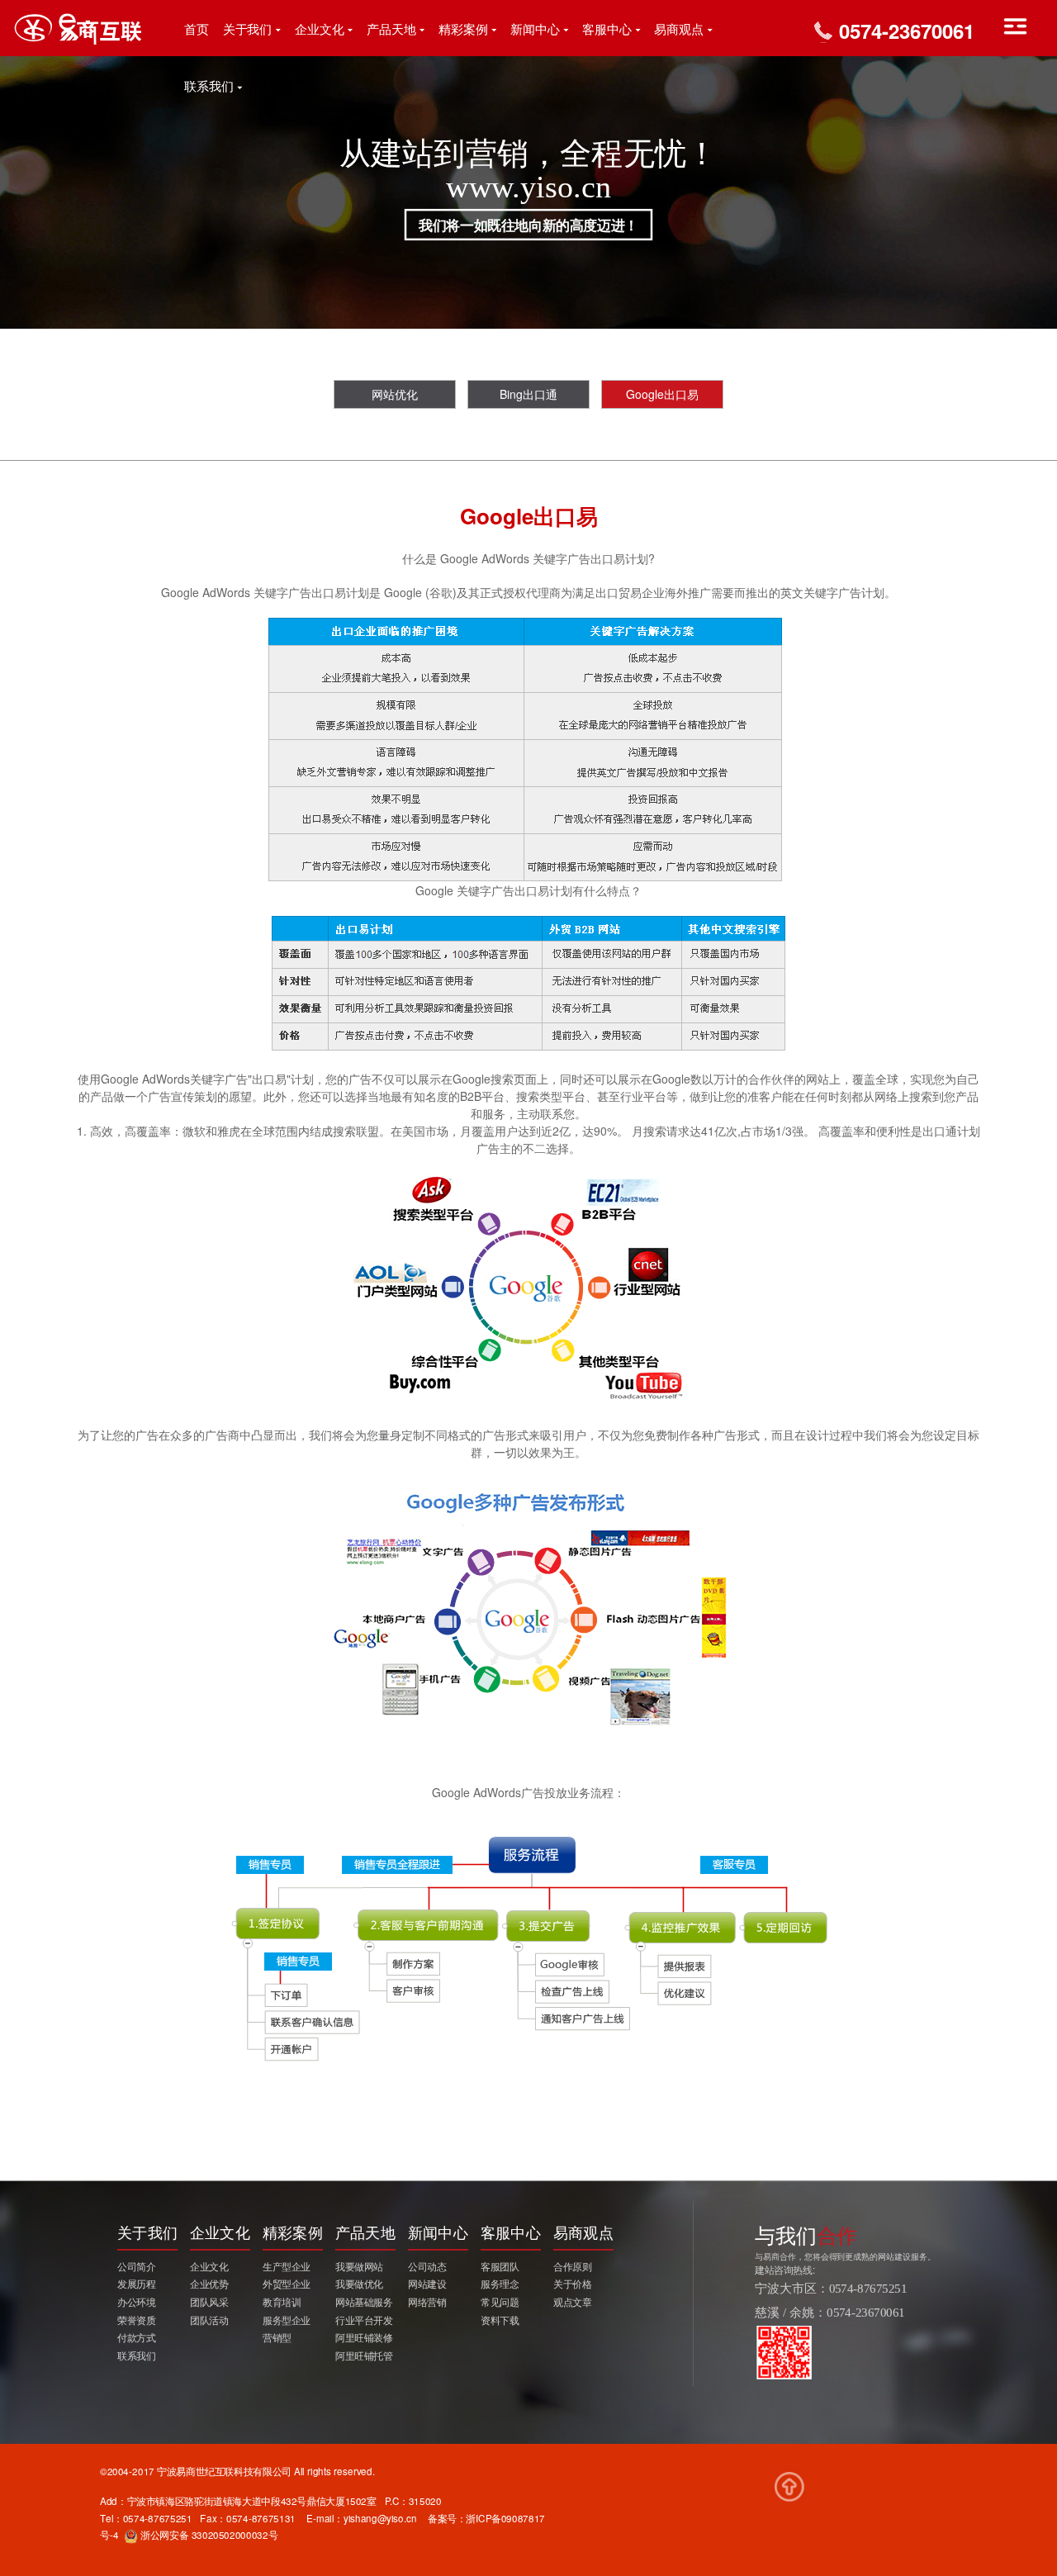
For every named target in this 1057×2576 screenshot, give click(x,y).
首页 (197, 29)
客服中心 (607, 29)
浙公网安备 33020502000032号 (208, 2534)
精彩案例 (463, 29)
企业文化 (320, 29)
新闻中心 (535, 29)
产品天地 (391, 29)
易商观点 (679, 29)
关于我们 (248, 29)
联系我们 (209, 87)
